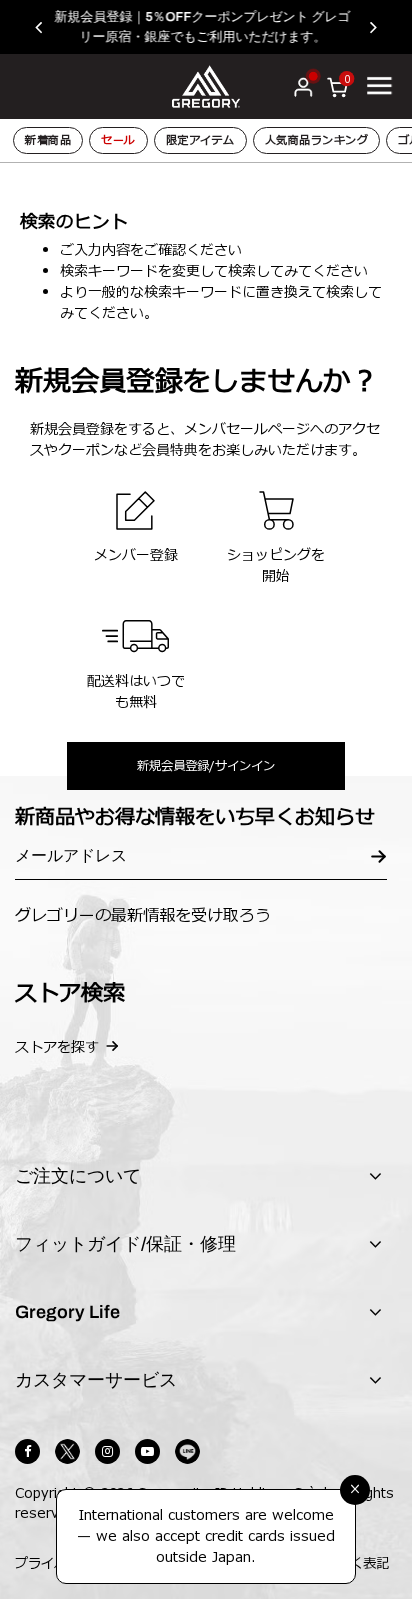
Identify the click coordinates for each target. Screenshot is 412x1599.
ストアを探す (57, 1047)
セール (118, 140)
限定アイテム (200, 140)
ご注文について (78, 1176)
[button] (48, 27)
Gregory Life (67, 1312)
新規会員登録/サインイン (206, 766)
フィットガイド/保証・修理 (125, 1244)
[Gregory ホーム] (206, 85)
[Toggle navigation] (379, 85)
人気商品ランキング (317, 140)
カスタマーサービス (96, 1380)
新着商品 (48, 140)
